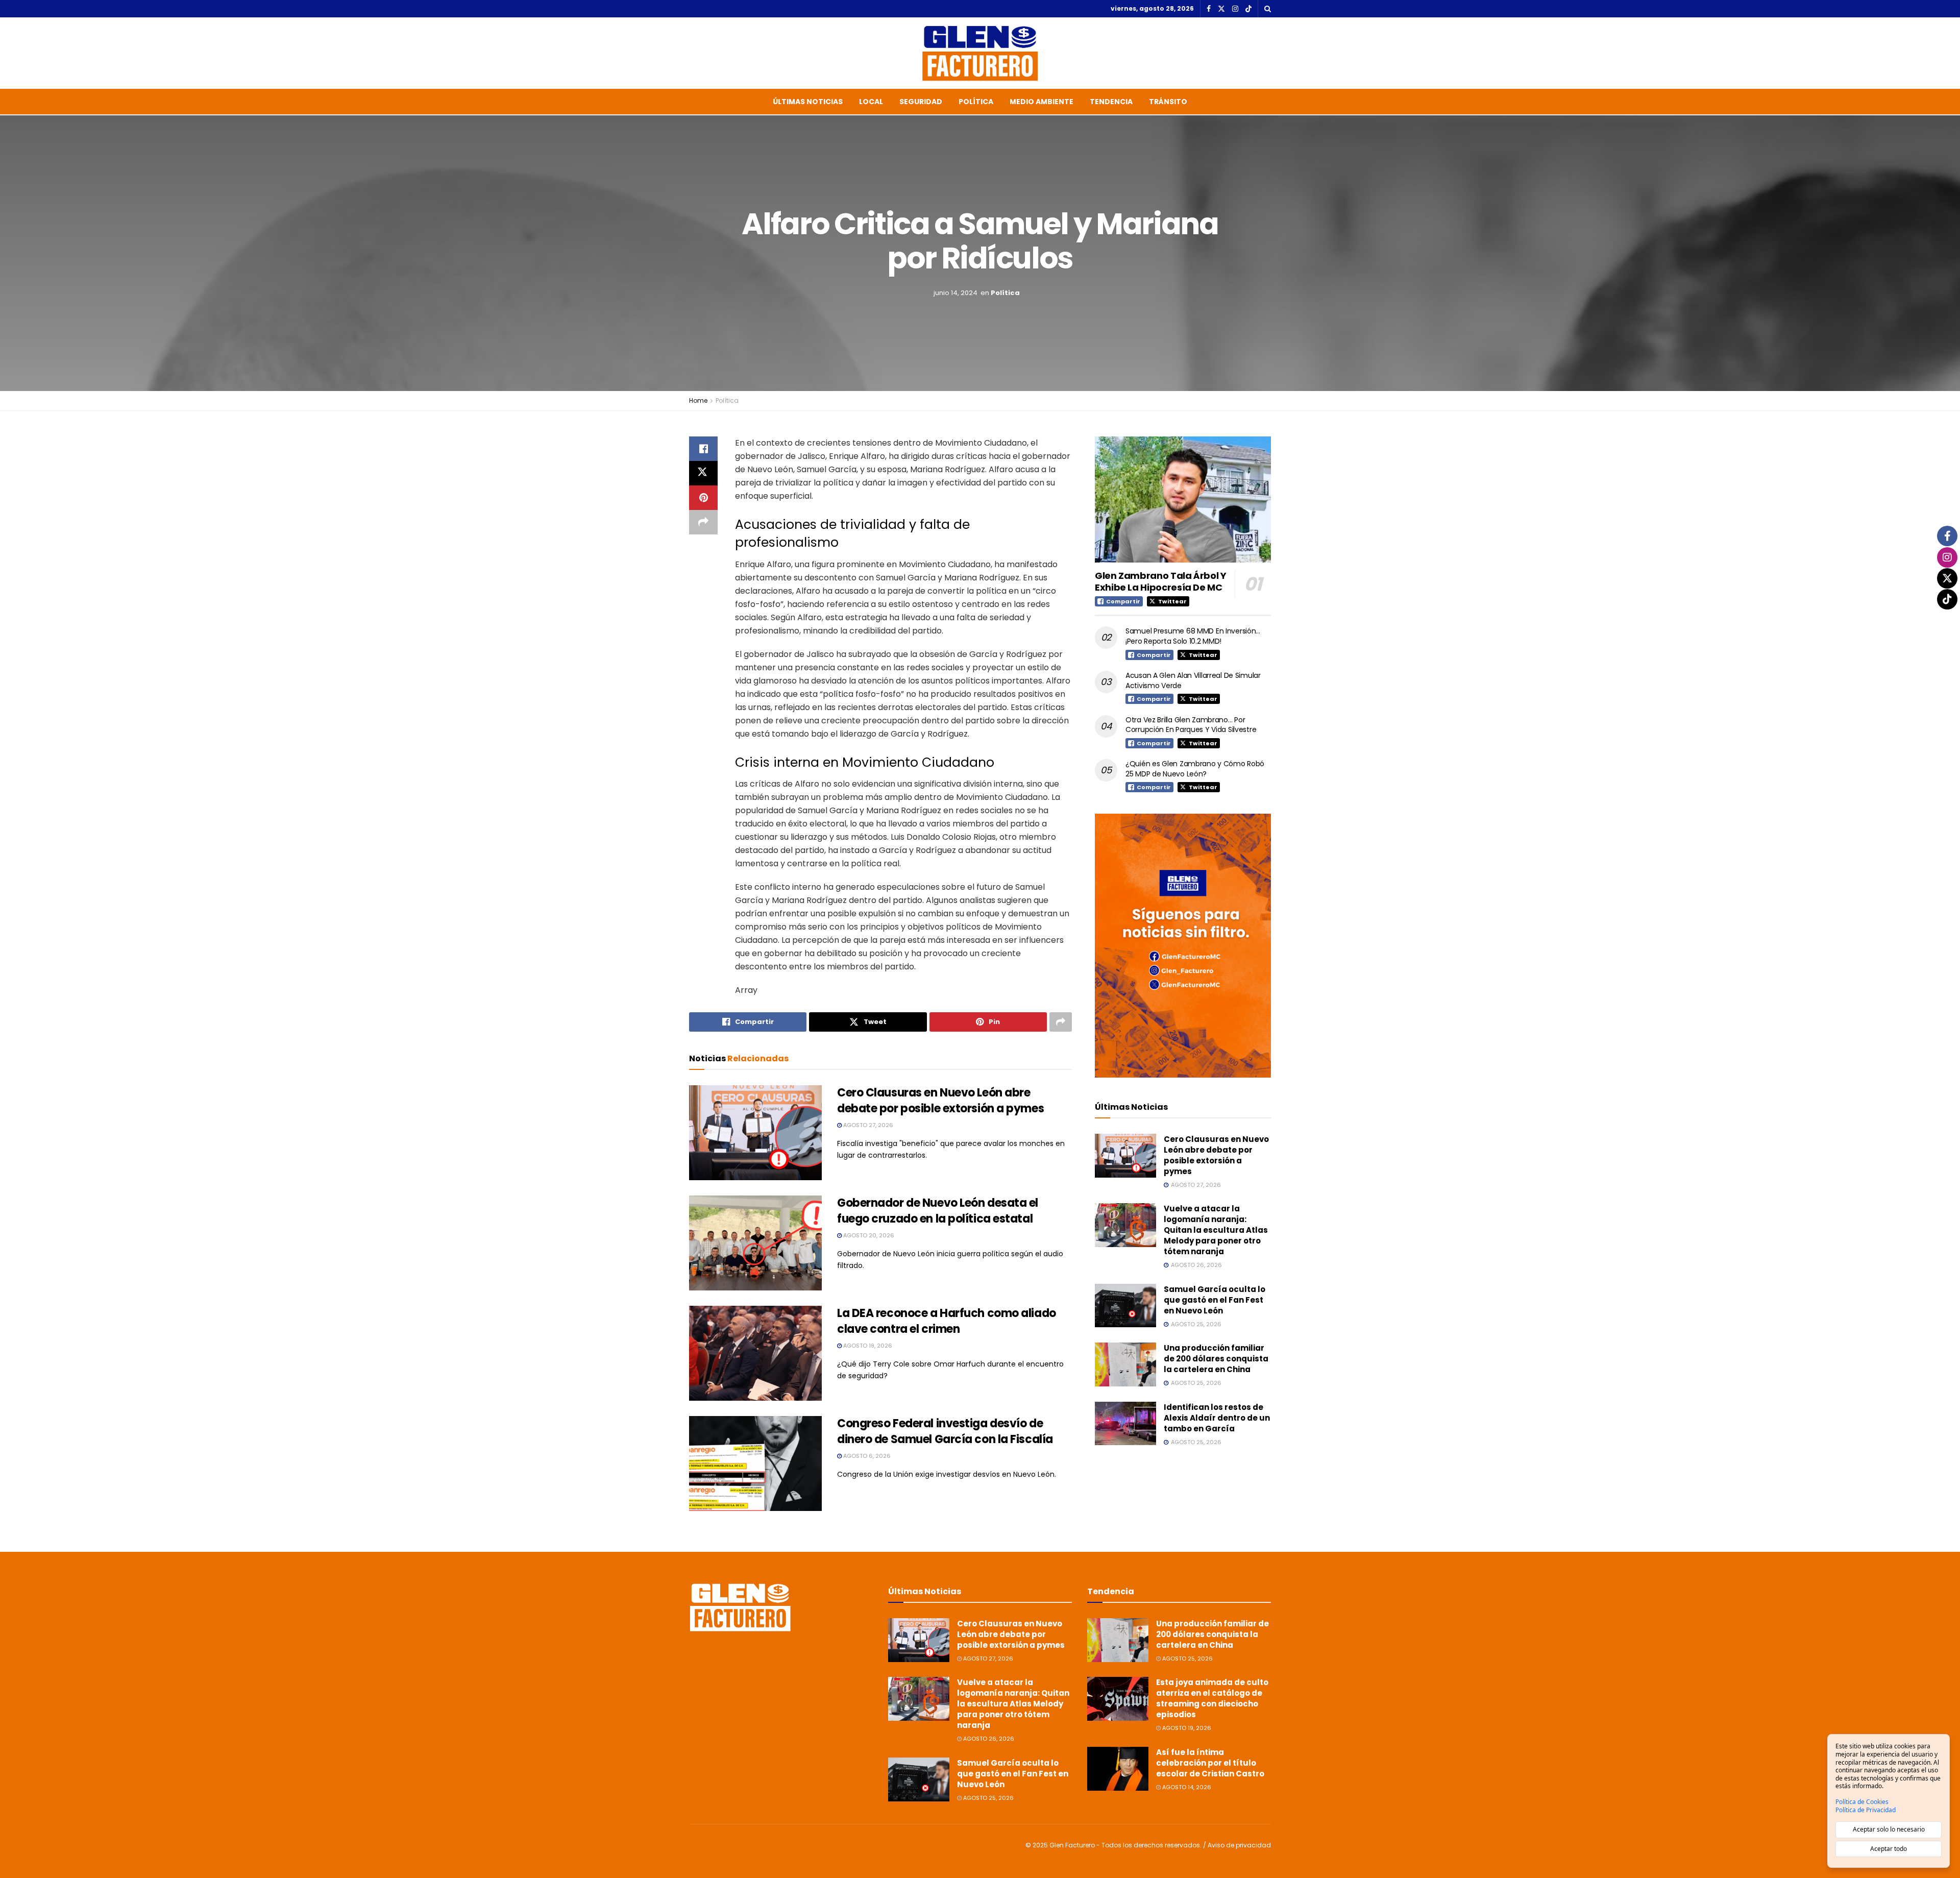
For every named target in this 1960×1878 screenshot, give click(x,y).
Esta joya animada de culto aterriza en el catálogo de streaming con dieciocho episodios (1212, 1698)
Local (871, 102)
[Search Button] (1268, 9)
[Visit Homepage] (980, 53)
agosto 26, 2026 (988, 1739)
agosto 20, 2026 (868, 1235)
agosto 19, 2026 (867, 1346)
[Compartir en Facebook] (703, 449)
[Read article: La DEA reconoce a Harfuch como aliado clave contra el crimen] (755, 1353)
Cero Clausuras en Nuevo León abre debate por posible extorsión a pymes (940, 1101)
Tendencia (1111, 102)
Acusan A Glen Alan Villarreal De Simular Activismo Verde (1193, 680)
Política (976, 102)
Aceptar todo (1889, 1849)
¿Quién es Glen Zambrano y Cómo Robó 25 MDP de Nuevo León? (1195, 769)
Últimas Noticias (808, 102)
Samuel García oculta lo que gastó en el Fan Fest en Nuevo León (1215, 1300)
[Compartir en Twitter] (703, 473)
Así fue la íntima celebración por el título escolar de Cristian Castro (1210, 1763)
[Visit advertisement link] (1183, 946)
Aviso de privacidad (1239, 1845)
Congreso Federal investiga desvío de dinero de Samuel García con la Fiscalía (945, 1431)
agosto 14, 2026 (1186, 1787)
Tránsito (1168, 102)
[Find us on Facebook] (1209, 9)
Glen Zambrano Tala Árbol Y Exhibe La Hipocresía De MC (1161, 581)
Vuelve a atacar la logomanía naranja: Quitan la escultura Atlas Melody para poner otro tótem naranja (1216, 1230)
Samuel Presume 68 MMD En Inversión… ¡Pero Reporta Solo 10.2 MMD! (1193, 636)
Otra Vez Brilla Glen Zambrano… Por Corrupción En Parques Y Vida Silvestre (1191, 725)
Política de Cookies (1862, 1802)
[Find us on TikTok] (1248, 9)
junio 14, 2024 (955, 293)
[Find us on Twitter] (1221, 9)
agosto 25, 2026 (988, 1798)
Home (698, 400)
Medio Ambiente (1042, 102)
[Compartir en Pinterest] (703, 498)
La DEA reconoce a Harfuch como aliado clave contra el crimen (947, 1321)
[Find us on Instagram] (1235, 9)
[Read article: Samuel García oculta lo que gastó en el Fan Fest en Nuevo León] (1125, 1306)
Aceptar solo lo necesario (1889, 1829)
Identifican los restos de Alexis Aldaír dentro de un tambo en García (1217, 1418)
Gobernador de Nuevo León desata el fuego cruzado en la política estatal (938, 1211)
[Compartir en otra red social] (703, 522)
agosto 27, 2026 (867, 1125)
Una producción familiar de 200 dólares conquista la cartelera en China (1216, 1359)
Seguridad (921, 102)
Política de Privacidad (1866, 1810)
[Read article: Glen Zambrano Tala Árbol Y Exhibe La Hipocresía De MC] (1183, 499)
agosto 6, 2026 (866, 1456)
